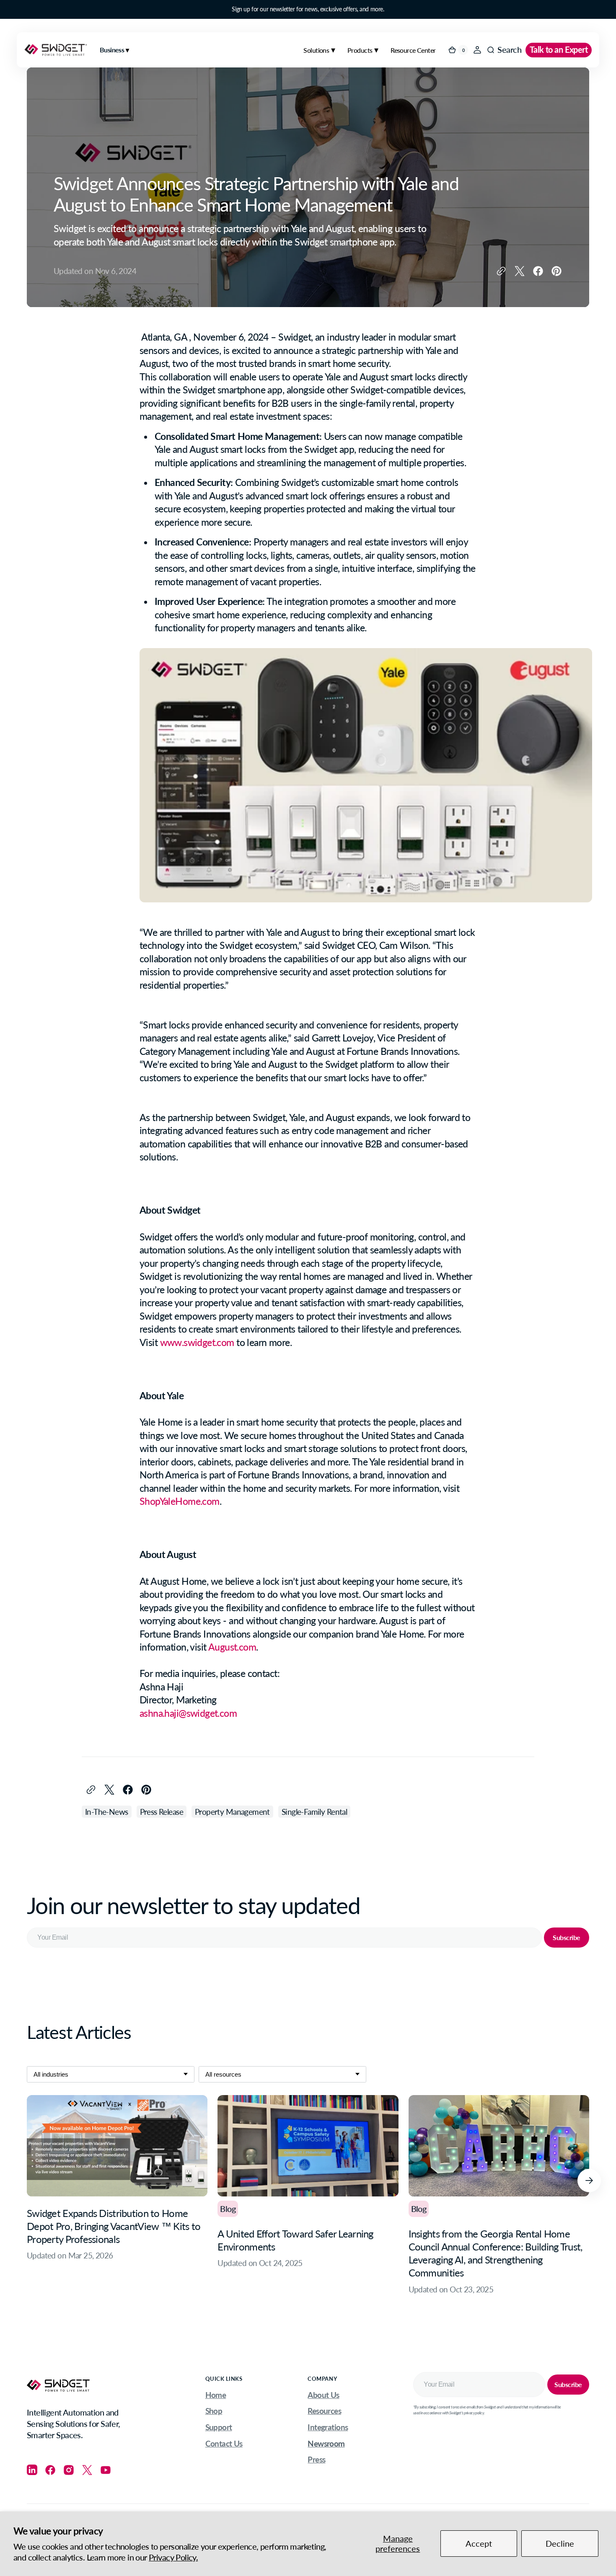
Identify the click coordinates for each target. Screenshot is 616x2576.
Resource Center (413, 50)
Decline (560, 2544)
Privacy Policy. (173, 2557)
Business (113, 50)
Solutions (316, 50)
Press (316, 2459)
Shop (214, 2411)
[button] (477, 50)
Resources (324, 2411)
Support (219, 2427)
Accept (479, 2544)
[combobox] (111, 2074)
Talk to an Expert (559, 50)
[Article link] (117, 2195)
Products (360, 50)
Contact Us (224, 2443)
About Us (323, 2395)
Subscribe (567, 1937)
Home (216, 2395)
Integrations (328, 2427)
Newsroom (326, 2443)
